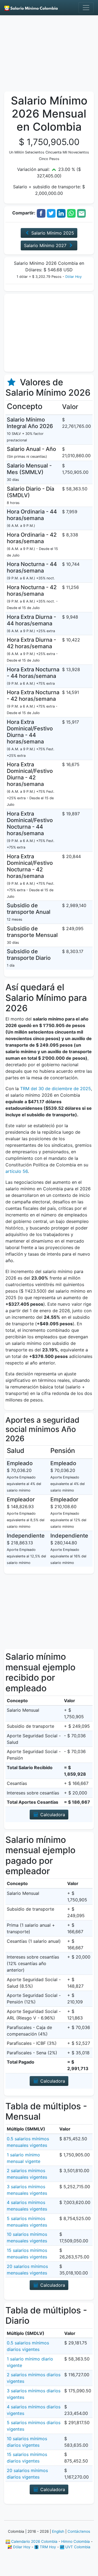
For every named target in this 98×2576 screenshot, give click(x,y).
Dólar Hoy (73, 277)
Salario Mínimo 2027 (46, 245)
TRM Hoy (47, 2547)
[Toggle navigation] (86, 8)
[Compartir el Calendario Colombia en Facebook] (41, 213)
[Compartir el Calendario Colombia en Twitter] (51, 213)
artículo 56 (17, 1171)
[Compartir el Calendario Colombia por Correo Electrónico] (81, 213)
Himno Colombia (76, 2541)
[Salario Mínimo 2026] (31, 8)
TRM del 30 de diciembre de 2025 (56, 1089)
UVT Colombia (77, 2547)
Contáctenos (79, 2531)
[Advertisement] (49, 55)
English (58, 2531)
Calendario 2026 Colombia (34, 2541)
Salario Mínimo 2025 (52, 233)
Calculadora (52, 1815)
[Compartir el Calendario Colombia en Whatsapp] (71, 213)
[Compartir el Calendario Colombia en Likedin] (61, 213)
